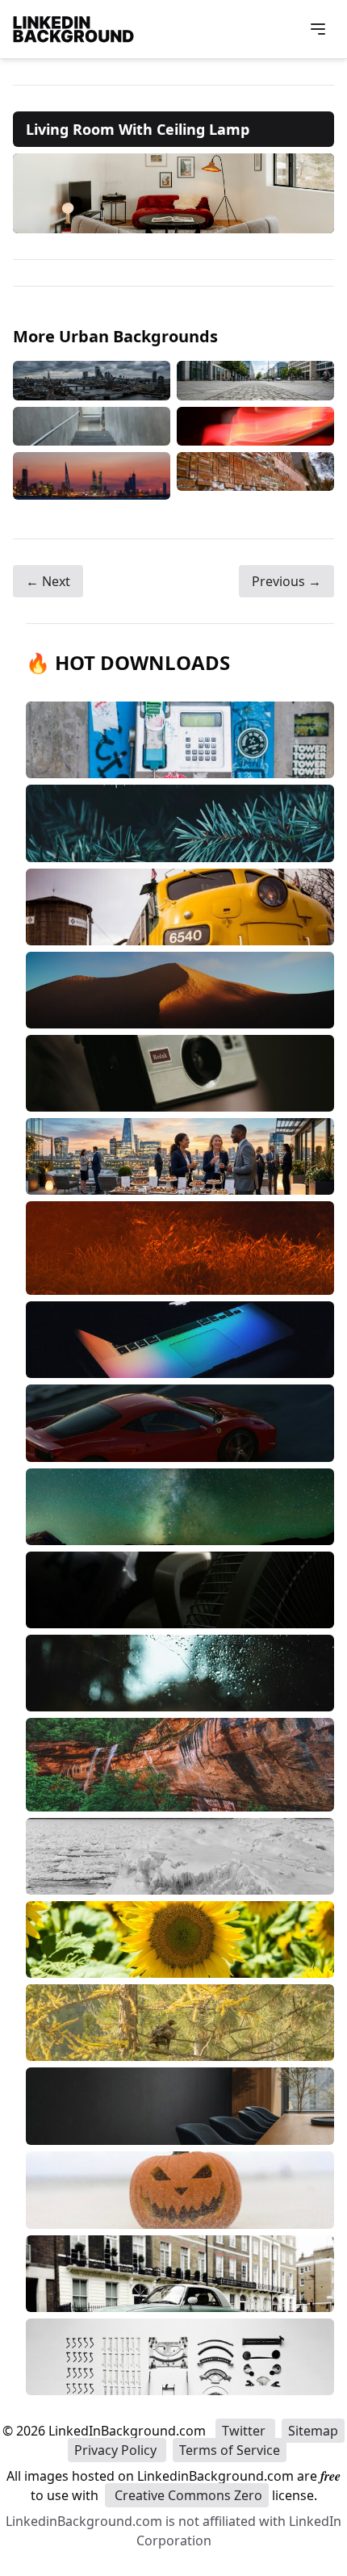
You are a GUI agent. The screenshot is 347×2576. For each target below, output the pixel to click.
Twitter (245, 2431)
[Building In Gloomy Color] (92, 380)
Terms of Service (230, 2450)
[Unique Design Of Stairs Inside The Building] (92, 426)
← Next (48, 581)
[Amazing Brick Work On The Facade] (255, 476)
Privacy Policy (117, 2450)
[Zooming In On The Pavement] (255, 380)
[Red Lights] (255, 426)
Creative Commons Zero (187, 2495)
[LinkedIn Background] (73, 29)
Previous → (286, 581)
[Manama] (92, 476)
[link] (173, 193)
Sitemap (313, 2431)
